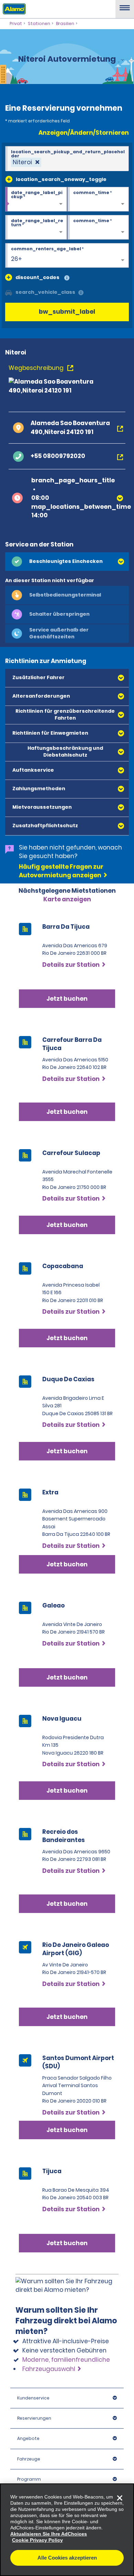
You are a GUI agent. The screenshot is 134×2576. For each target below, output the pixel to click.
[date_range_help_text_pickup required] (36, 200)
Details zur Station (71, 1079)
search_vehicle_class (45, 292)
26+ (16, 259)
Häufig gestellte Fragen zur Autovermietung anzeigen (61, 871)
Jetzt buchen (67, 1112)
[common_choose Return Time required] (98, 228)
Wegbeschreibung (37, 368)
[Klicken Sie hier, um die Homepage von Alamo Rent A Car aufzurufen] (13, 9)
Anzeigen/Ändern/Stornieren (84, 133)
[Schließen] (120, 2498)
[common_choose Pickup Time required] (98, 200)
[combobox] (67, 159)
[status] (26, 162)
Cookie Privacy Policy (37, 2540)
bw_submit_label (67, 312)
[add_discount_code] (9, 277)
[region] (67, 2530)
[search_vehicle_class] (81, 293)
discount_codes (37, 277)
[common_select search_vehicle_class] (9, 292)
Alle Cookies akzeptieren (67, 2558)
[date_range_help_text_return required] (36, 228)
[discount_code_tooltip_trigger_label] (67, 278)
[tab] (67, 562)
